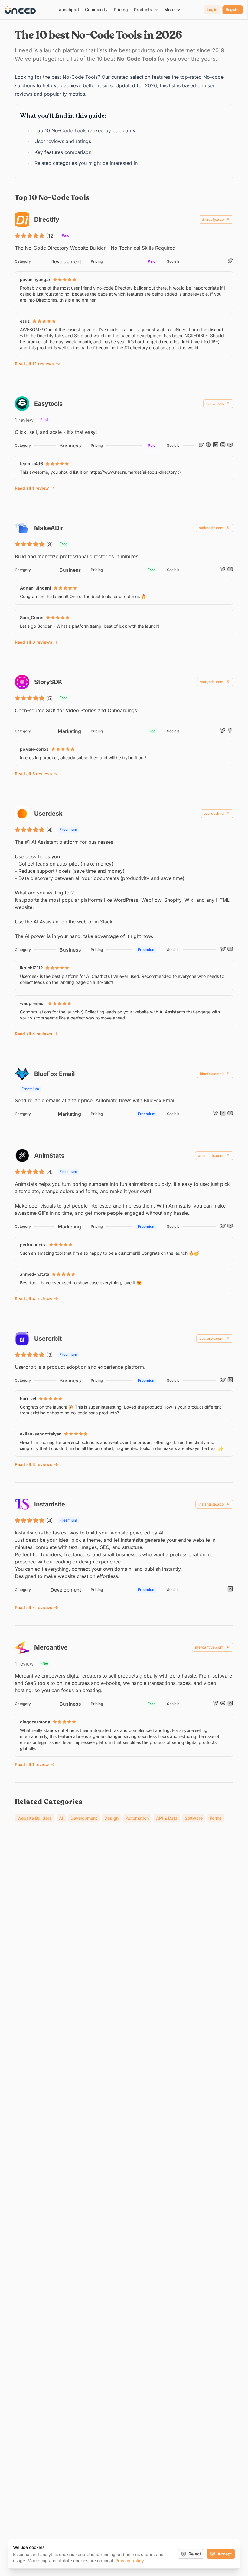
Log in (212, 10)
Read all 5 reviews (33, 774)
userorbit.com (211, 1338)
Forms (216, 1818)
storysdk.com (212, 682)
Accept (225, 2554)
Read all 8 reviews (34, 642)
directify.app (213, 219)
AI (61, 1818)
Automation (137, 1818)
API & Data (167, 1818)
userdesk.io (214, 813)
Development (66, 261)
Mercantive (51, 1647)
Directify (47, 219)
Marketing (69, 731)
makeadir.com (211, 528)
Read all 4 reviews (34, 1034)
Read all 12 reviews (34, 364)
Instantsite (50, 1504)
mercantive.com (209, 1647)
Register (233, 10)
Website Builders (34, 1818)
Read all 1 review (32, 488)
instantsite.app (211, 1504)
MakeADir (49, 528)
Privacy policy (130, 2560)
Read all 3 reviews (34, 1464)
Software (194, 1818)
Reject (195, 2554)
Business (70, 446)
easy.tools (215, 403)
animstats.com (211, 1155)
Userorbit (48, 1339)
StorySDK (48, 682)
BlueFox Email (54, 1074)
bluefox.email (212, 1074)
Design (111, 1818)
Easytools (48, 404)
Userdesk (48, 814)
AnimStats (49, 1156)
